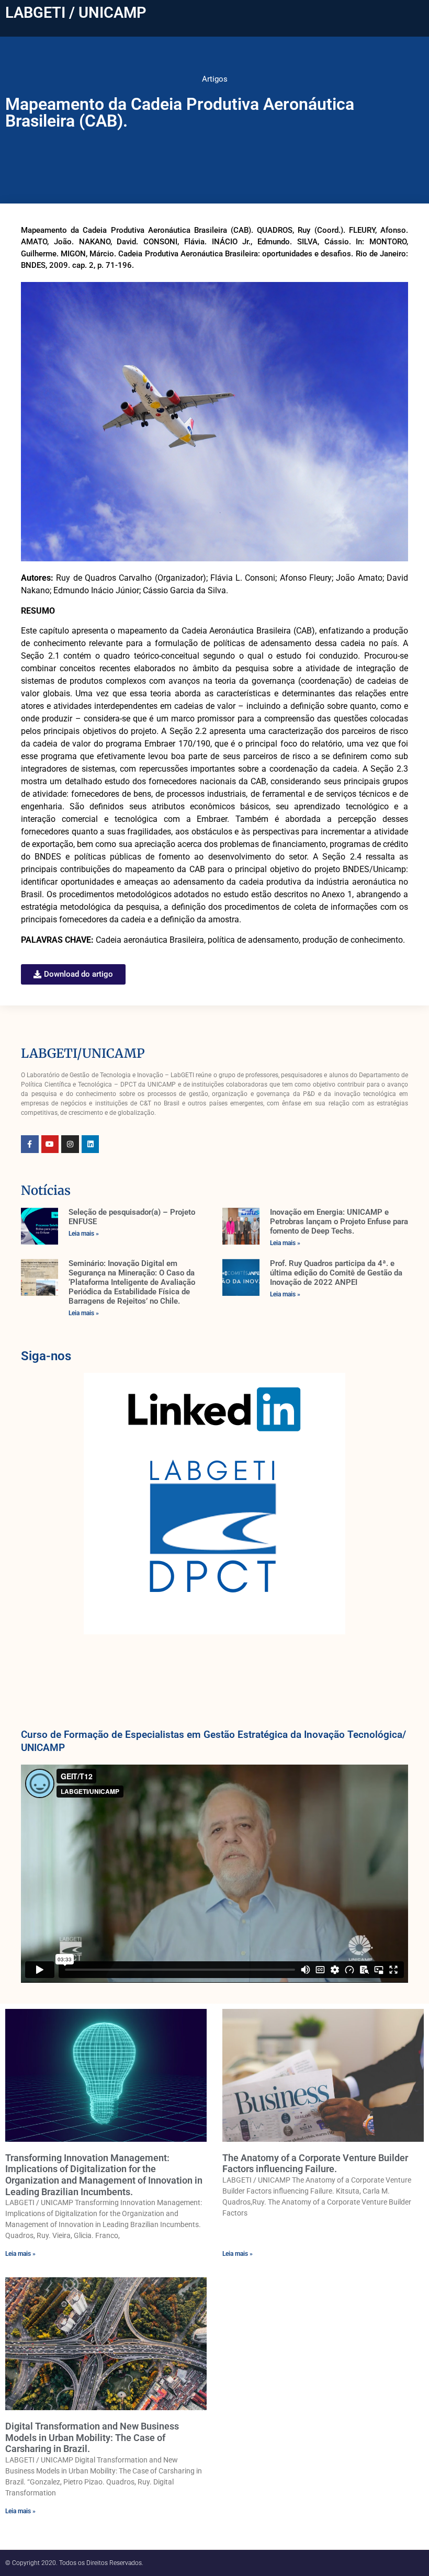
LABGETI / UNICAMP (76, 13)
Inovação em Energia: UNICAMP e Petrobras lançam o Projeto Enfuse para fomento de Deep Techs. (339, 1222)
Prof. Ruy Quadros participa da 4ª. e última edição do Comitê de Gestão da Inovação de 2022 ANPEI (336, 1273)
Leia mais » (84, 1234)
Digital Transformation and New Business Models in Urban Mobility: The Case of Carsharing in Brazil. (92, 2437)
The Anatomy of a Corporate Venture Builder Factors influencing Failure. (315, 2163)
